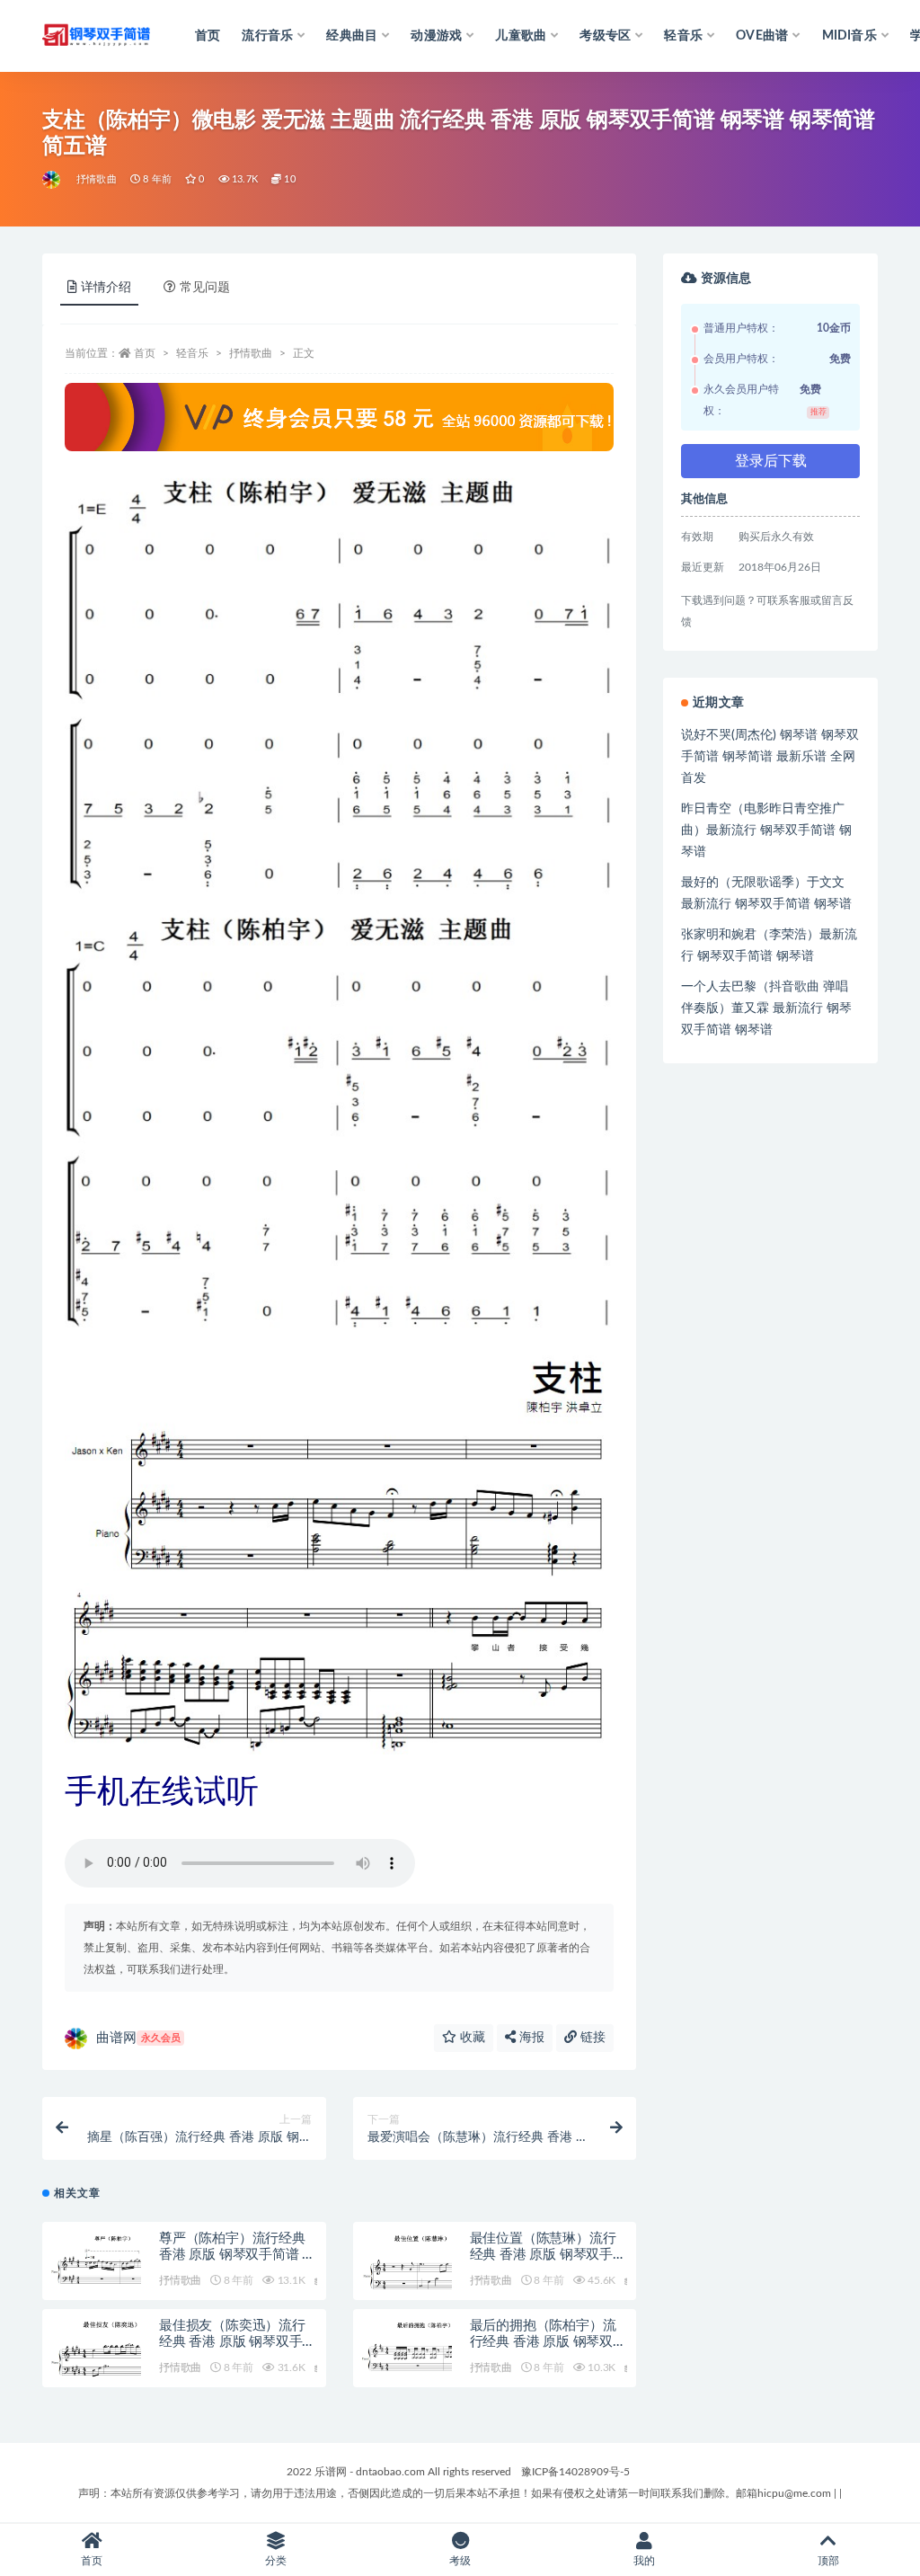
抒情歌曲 (97, 179)
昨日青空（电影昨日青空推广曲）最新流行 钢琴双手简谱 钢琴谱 (766, 831)
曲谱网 (138, 2038)
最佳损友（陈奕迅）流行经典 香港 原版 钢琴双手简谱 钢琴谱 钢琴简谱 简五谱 (237, 2342)
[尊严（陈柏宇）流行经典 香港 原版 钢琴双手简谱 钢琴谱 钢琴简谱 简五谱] (96, 2259)
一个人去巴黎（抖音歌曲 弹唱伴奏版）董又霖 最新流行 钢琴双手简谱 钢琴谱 (766, 1008)
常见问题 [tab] (205, 288)
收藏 (471, 2038)
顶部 (828, 2561)
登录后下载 (771, 461)
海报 (530, 2038)
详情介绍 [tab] (106, 288)
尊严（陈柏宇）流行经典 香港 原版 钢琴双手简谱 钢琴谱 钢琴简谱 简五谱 (237, 2255)
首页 (208, 36)
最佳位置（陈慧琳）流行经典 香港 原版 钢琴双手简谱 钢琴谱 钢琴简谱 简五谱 (548, 2255)
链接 (591, 2038)
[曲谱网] (53, 180)
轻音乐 (192, 353)
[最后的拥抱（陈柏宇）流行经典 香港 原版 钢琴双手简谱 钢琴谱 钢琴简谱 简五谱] (407, 2347)
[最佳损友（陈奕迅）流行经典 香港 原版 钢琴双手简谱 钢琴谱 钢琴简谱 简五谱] (96, 2348)
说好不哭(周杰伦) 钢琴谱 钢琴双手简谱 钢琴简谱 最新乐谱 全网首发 (770, 757)
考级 (460, 2561)
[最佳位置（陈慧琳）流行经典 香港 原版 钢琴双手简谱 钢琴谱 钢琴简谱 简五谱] (407, 2261)
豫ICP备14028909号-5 (575, 2472)
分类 (276, 2561)
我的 (644, 2561)
